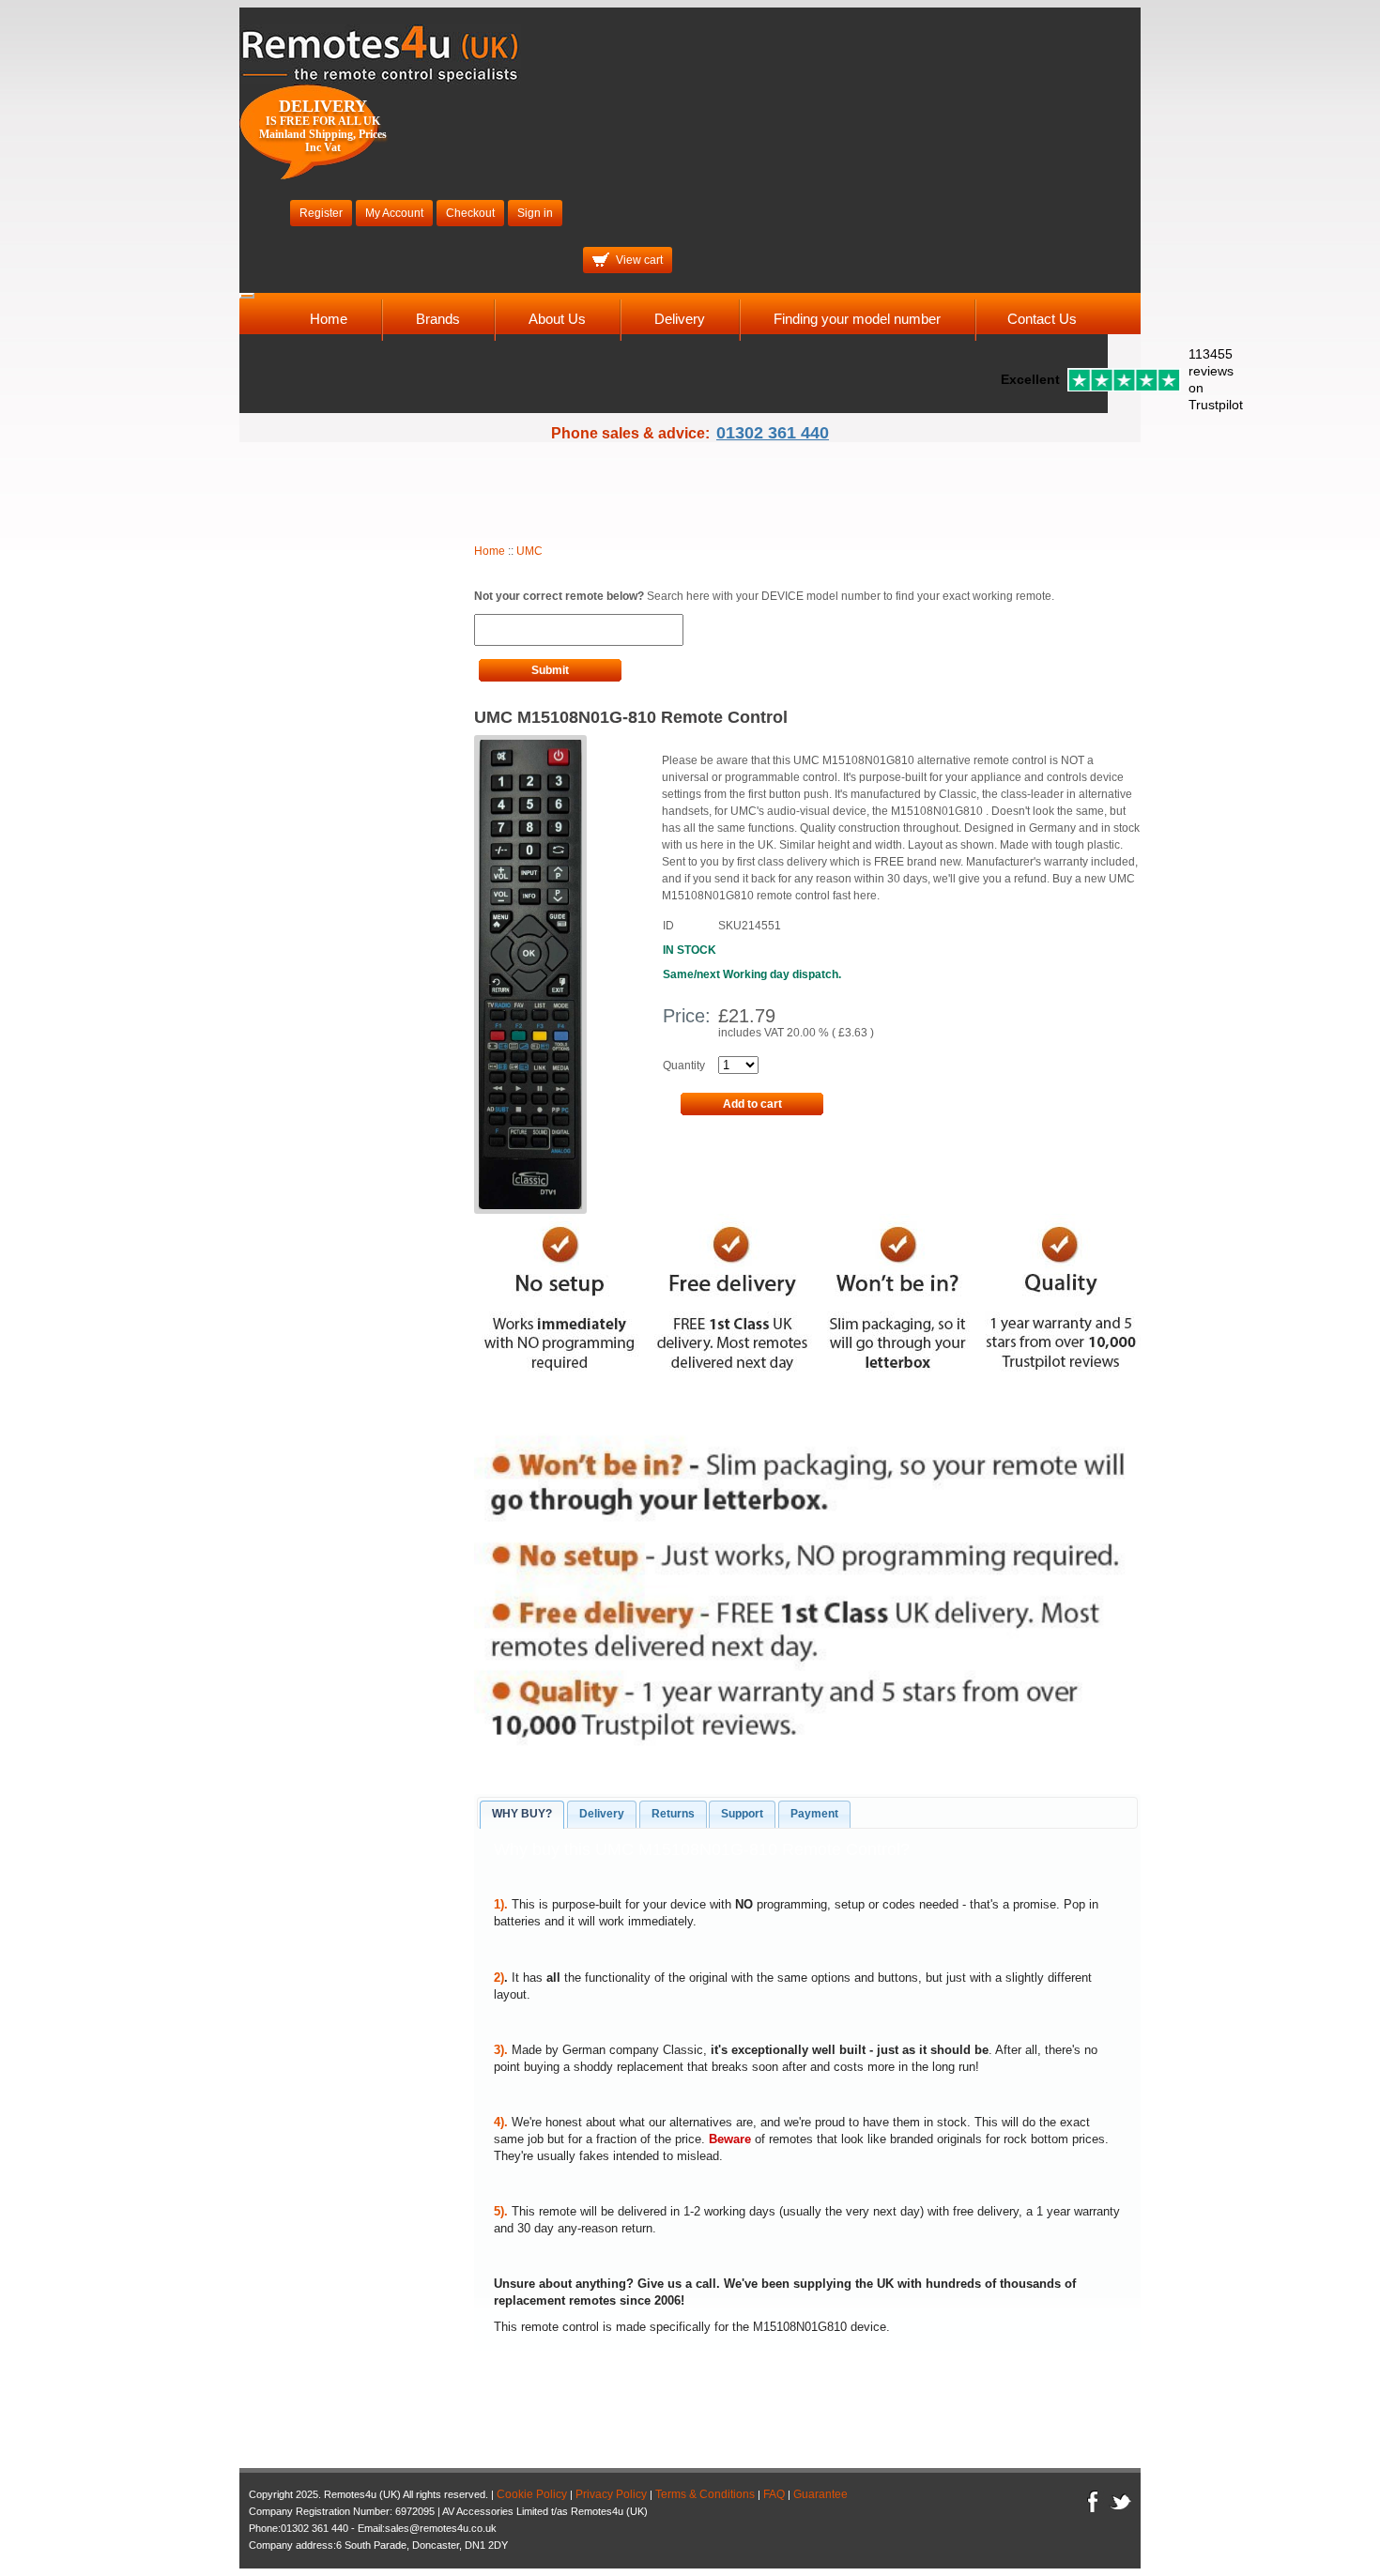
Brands (438, 319)
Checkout (470, 213)
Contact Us (1042, 319)
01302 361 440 (773, 433)
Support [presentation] (742, 1814)
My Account (394, 213)
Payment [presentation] (814, 1814)
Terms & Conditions (705, 2494)
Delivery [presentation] (602, 1814)
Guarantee (820, 2494)
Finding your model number (857, 319)
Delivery (680, 319)
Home (329, 319)
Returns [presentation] (673, 1814)
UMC (529, 551)
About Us (557, 319)
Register (321, 213)
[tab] (522, 1815)
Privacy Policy (611, 2494)
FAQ (774, 2494)
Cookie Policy (532, 2494)
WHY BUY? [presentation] (522, 1814)
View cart (639, 260)
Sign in (535, 213)
